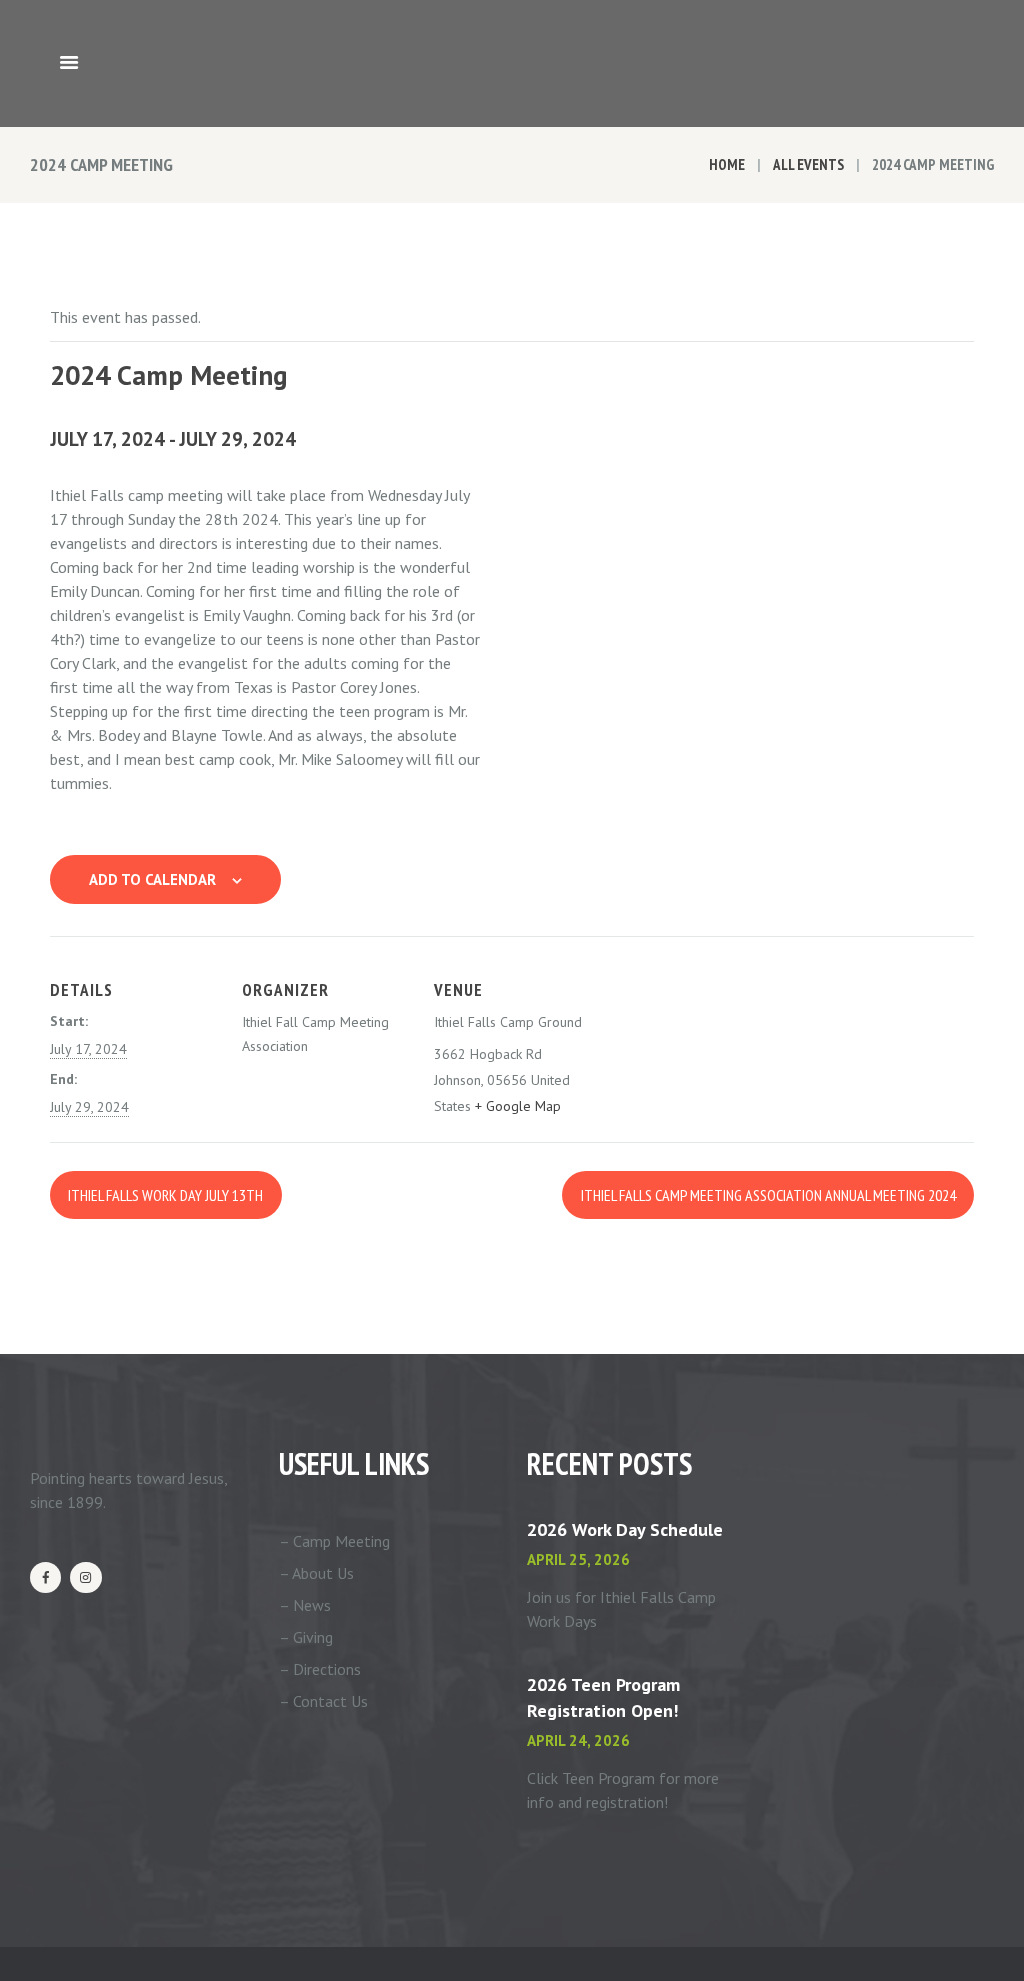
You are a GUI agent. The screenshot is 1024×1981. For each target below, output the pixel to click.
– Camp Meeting (334, 1541)
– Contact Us (323, 1701)
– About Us (316, 1573)
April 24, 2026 (578, 1740)
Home (727, 164)
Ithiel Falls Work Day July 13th (165, 1195)
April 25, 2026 (578, 1559)
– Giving (306, 1637)
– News (305, 1605)
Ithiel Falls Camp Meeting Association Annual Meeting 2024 (768, 1195)
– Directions (320, 1669)
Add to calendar (152, 879)
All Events (808, 164)
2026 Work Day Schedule (625, 1529)
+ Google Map (518, 1106)
